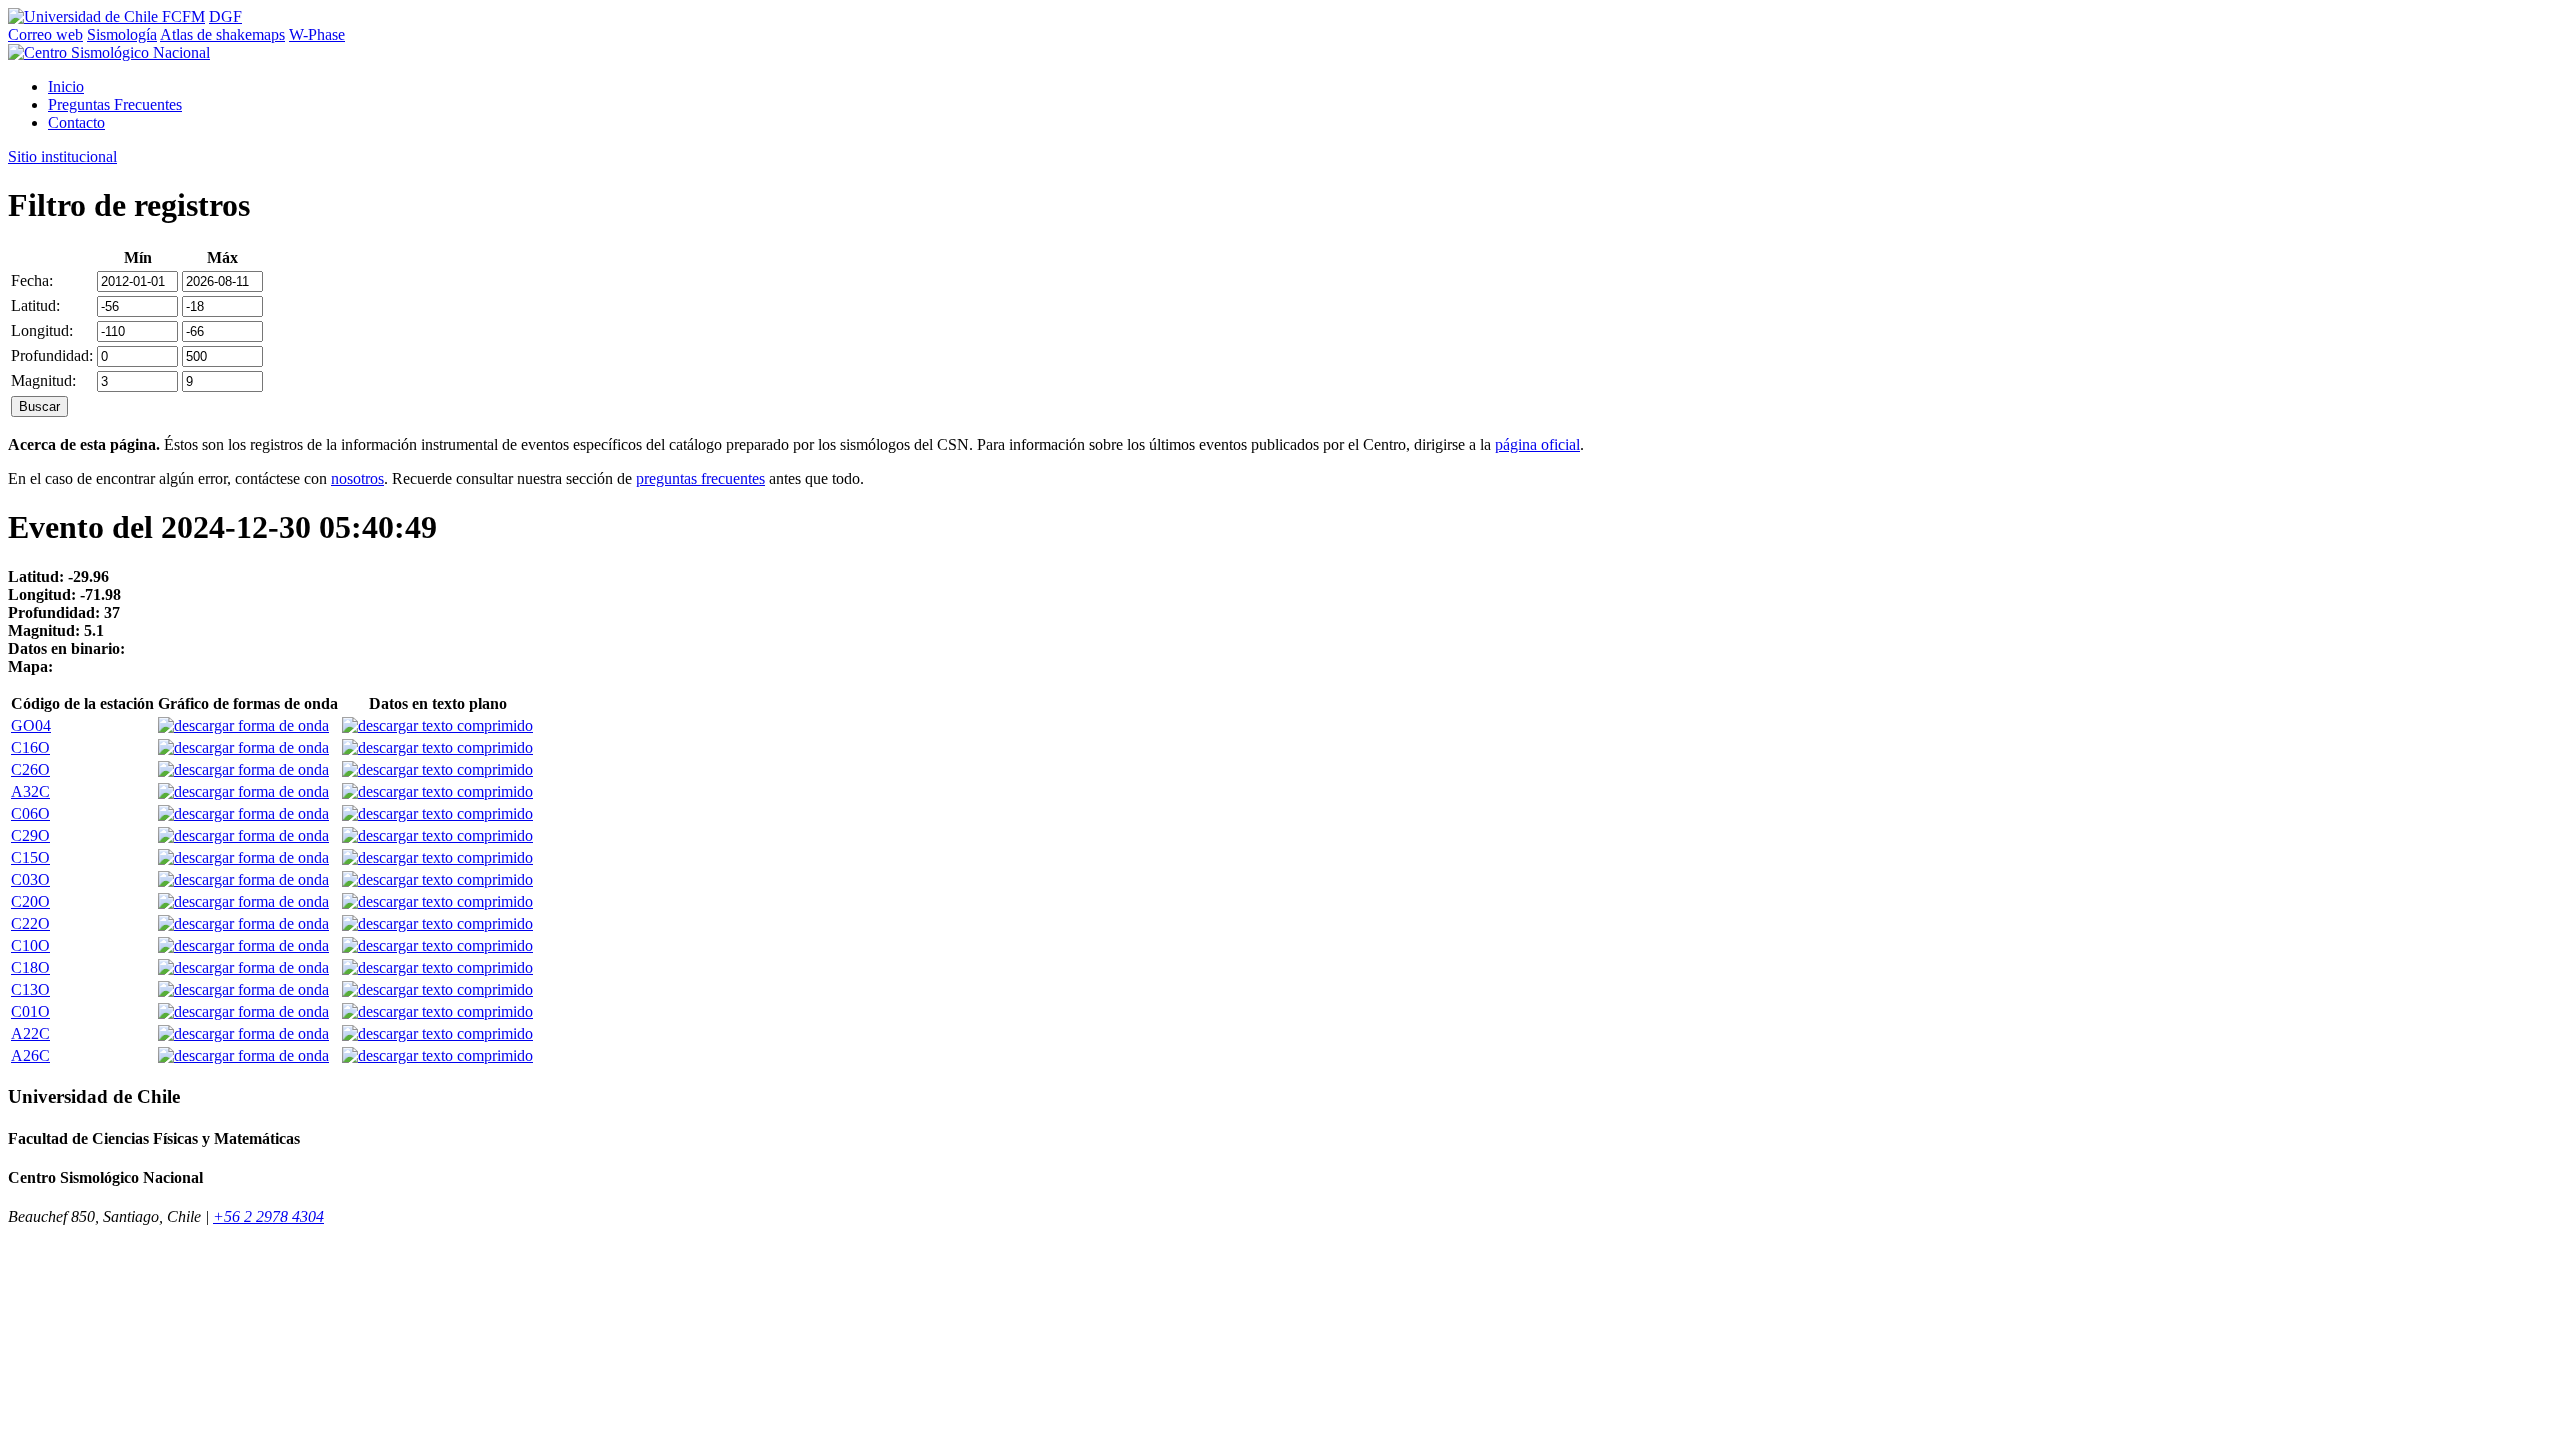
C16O (30, 747)
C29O (30, 835)
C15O (30, 857)
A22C (30, 1033)
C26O (30, 769)
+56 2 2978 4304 (268, 1216)
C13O (30, 989)
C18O (30, 967)
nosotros (357, 478)
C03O (30, 879)
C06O (30, 813)
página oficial (1537, 444)
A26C (30, 1055)
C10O (30, 945)
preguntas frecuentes (700, 478)
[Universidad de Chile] (85, 16)
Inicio (66, 86)
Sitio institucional (62, 156)
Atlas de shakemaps (222, 34)
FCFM (183, 16)
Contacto (76, 122)
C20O (30, 901)
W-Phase (317, 34)
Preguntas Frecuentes (115, 104)
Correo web (45, 34)
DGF (225, 16)
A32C (30, 791)
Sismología (122, 34)
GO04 (31, 725)
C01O (30, 1011)
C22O (30, 923)
